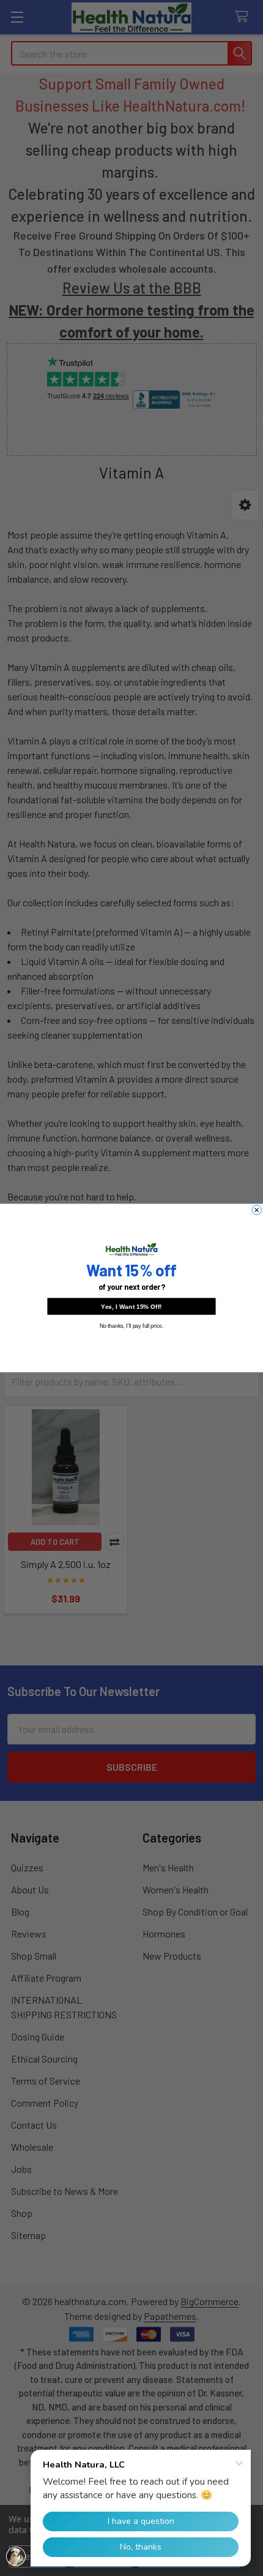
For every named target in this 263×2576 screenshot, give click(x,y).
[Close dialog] (257, 1210)
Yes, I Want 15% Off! (131, 1306)
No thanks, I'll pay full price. (132, 1326)
